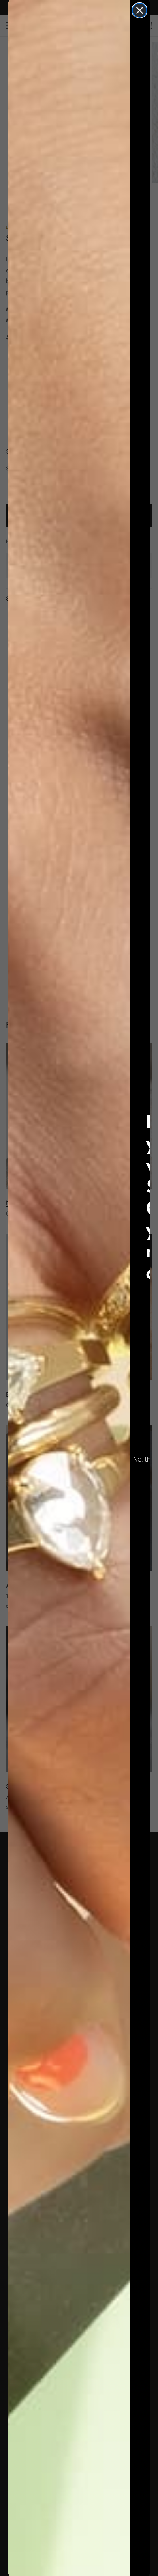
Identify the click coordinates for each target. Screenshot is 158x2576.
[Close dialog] (140, 10)
